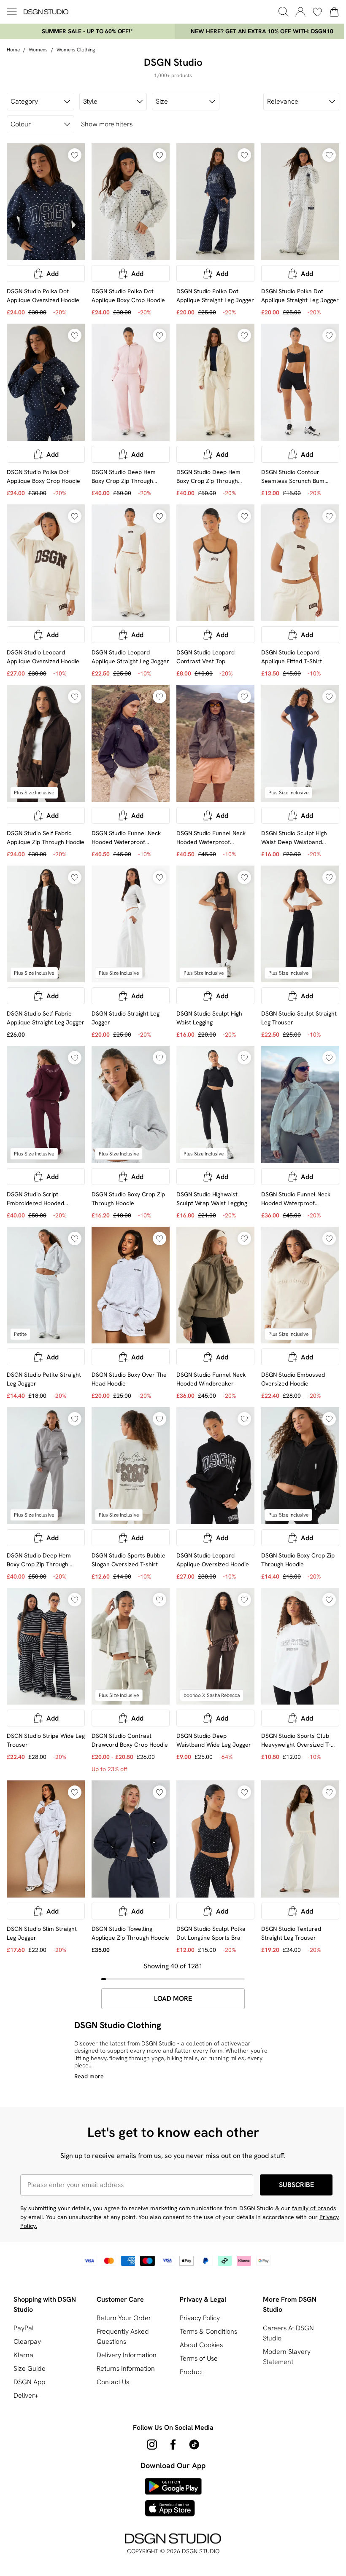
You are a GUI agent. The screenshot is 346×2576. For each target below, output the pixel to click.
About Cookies (201, 2345)
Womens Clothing (76, 50)
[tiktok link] (194, 2445)
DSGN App (29, 2382)
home (13, 50)
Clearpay (27, 2341)
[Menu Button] (12, 12)
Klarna (23, 2355)
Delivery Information (127, 2355)
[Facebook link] (173, 2445)
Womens (38, 50)
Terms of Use (199, 2358)
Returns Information (126, 2368)
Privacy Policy (200, 2318)
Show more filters (107, 124)
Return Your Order (124, 2318)
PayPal (24, 2328)
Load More (173, 1999)
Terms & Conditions (208, 2331)
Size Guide (30, 2368)
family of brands (314, 2208)
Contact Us (113, 2382)
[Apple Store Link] (173, 2508)
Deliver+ (26, 2395)
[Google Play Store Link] (173, 2486)
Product (191, 2372)
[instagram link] (152, 2445)
